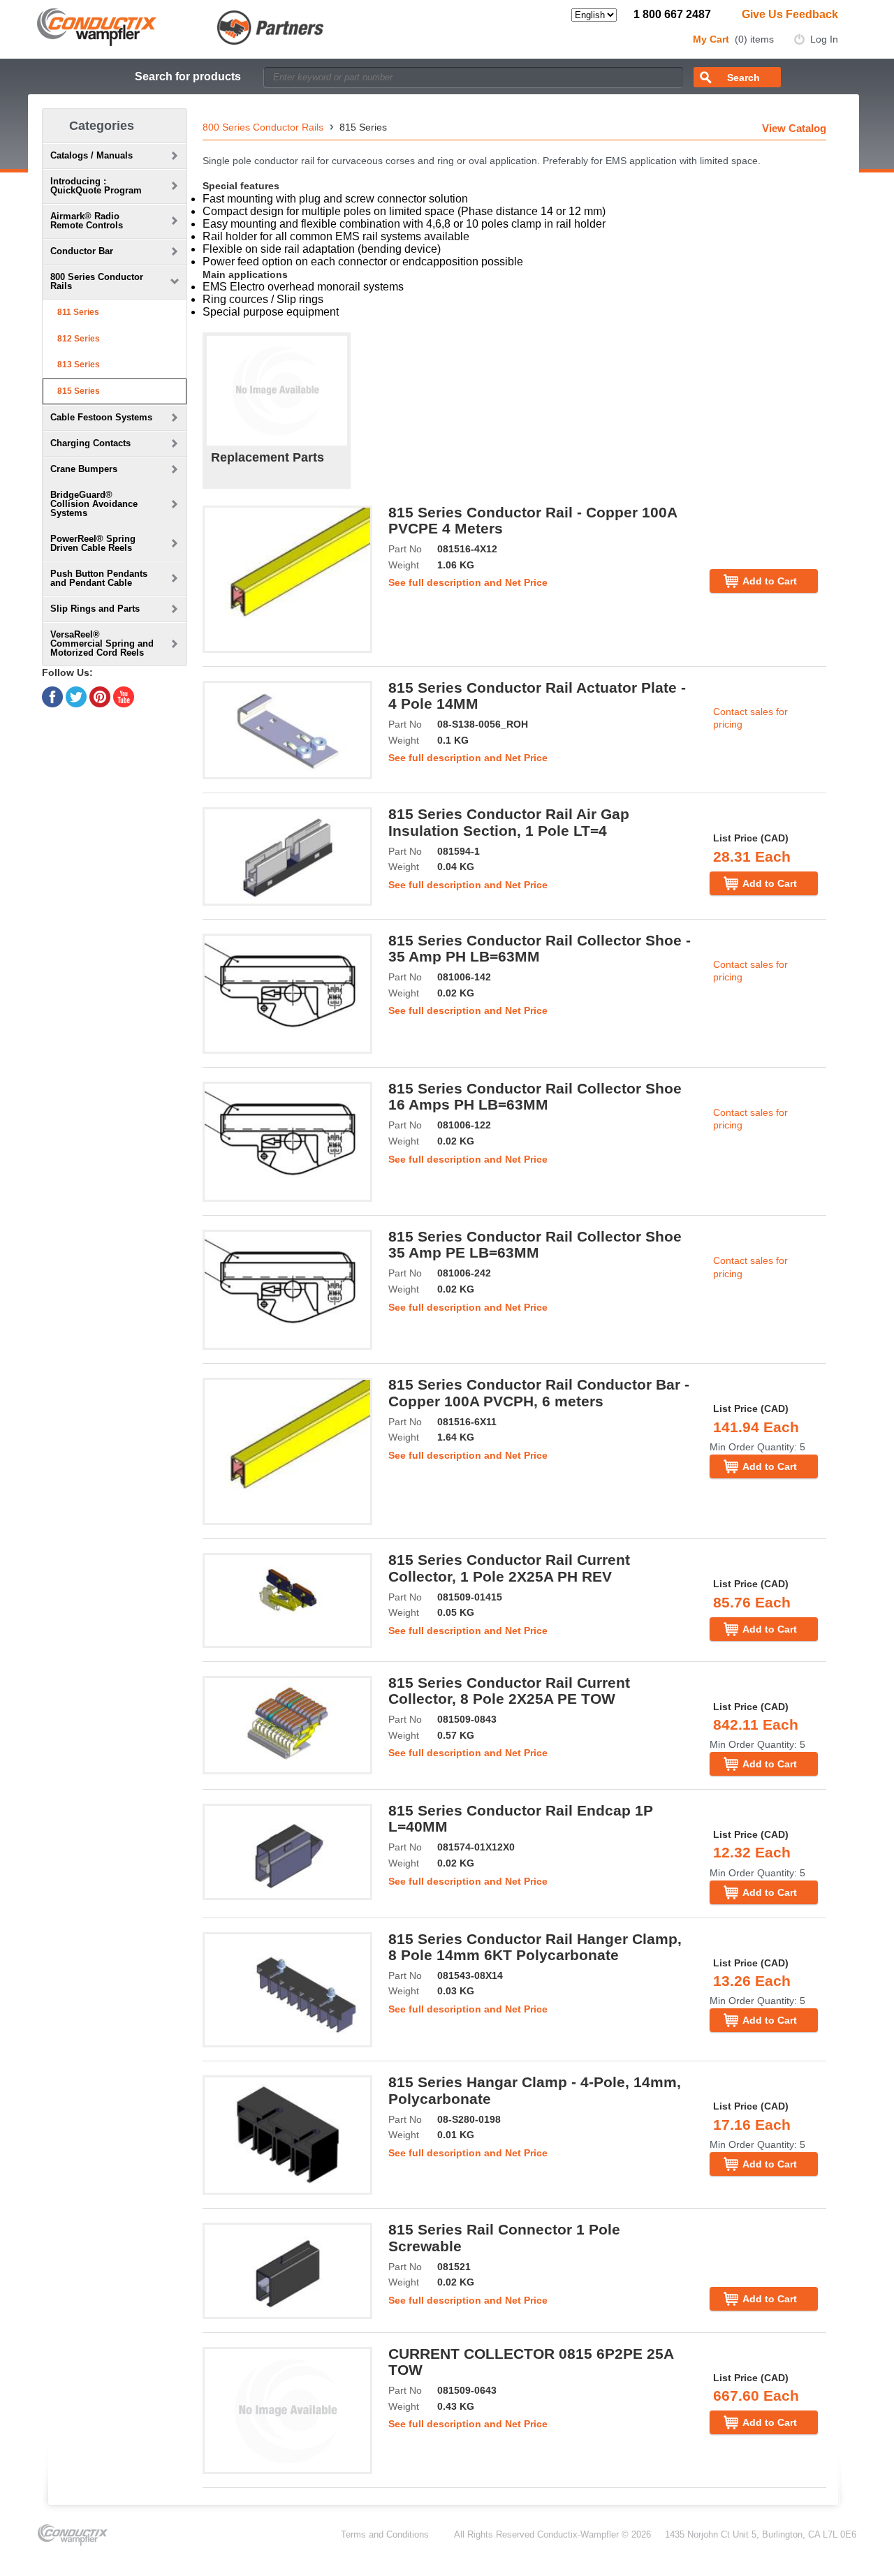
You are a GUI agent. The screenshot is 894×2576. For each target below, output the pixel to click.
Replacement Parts (268, 457)
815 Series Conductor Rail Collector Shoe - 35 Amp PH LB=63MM (540, 948)
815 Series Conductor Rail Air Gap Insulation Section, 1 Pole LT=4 (509, 822)
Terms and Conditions (385, 2534)
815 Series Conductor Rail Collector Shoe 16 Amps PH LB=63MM (535, 1096)
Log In (824, 39)
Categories (102, 126)
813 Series (79, 365)
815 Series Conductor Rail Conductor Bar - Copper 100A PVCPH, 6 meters (539, 1392)
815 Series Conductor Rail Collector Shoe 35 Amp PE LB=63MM (535, 1244)
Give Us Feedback (790, 14)
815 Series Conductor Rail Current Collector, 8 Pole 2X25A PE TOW (509, 1691)
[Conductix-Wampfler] (181, 26)
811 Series (78, 312)
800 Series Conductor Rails (263, 127)
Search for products (188, 76)
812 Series (79, 339)
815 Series (79, 391)
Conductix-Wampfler (578, 2534)
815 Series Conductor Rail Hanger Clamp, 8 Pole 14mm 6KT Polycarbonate (535, 1947)
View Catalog (794, 128)
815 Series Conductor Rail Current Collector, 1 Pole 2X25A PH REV (509, 1568)
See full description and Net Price (468, 582)
